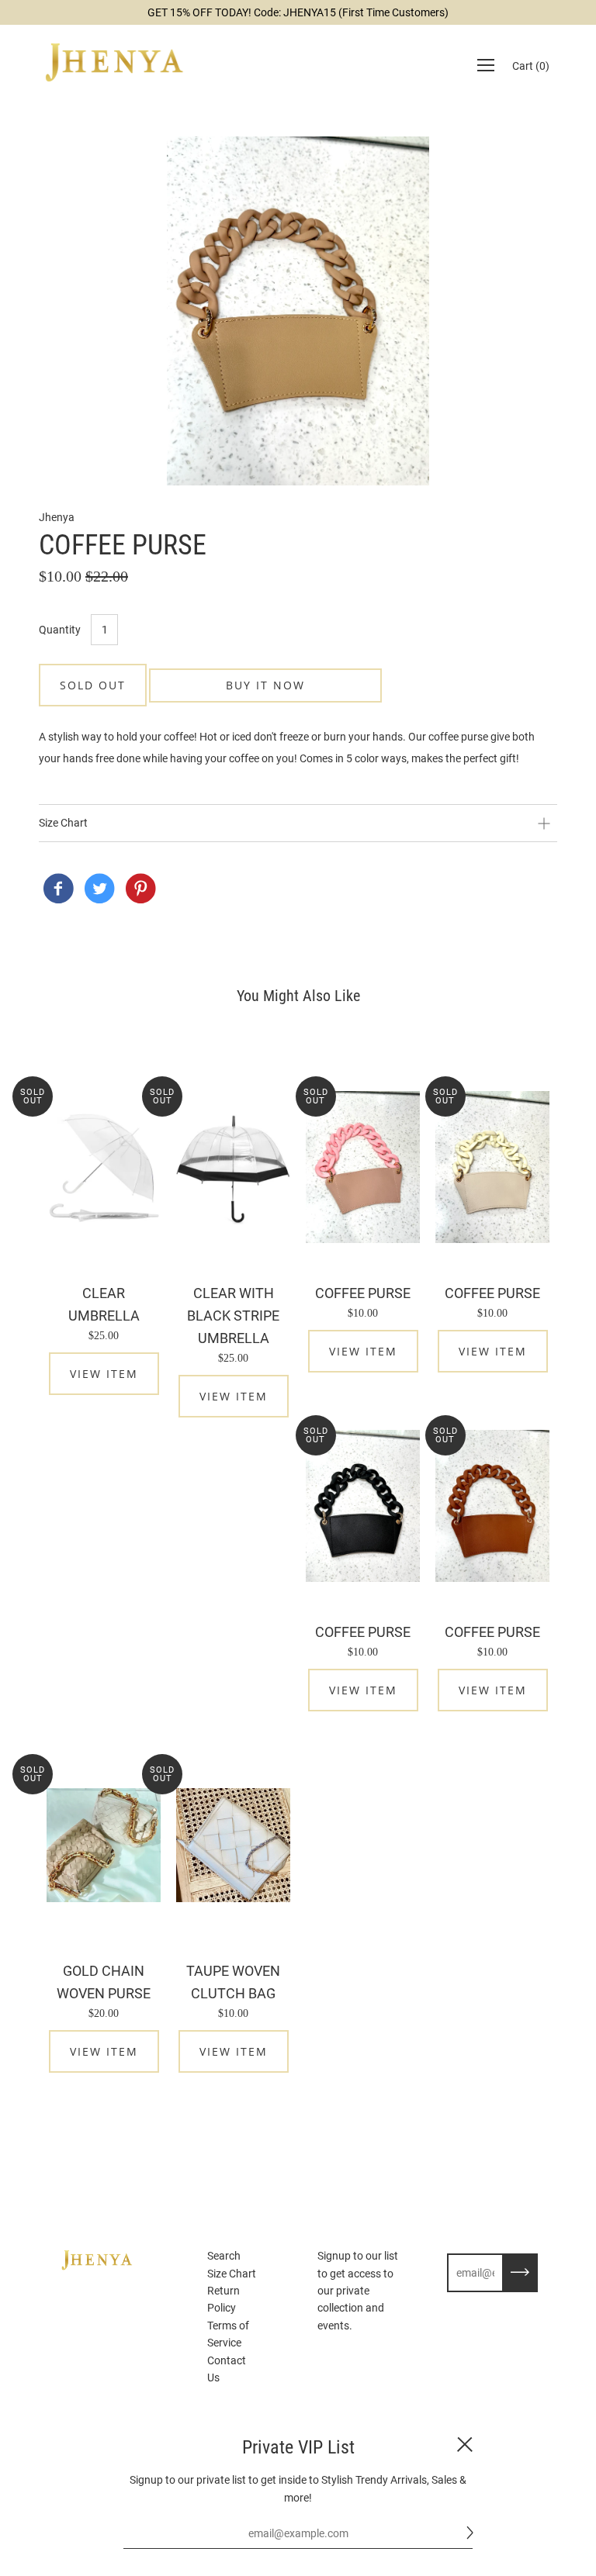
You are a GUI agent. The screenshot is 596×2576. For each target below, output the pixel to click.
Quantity (60, 630)
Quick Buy (104, 1167)
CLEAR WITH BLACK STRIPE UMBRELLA (233, 1316)
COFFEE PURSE (363, 1293)
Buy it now (265, 685)
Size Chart (232, 2274)
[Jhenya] (58, 890)
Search (224, 2256)
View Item (104, 1374)
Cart (531, 66)
